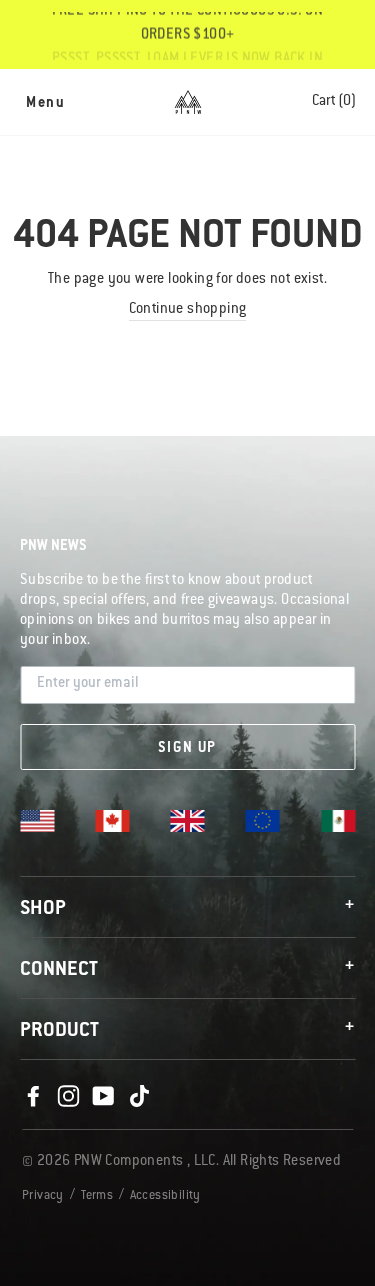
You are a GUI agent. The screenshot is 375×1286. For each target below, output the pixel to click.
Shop (187, 908)
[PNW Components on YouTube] (104, 1097)
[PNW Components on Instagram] (68, 1097)
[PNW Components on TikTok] (139, 1097)
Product (187, 1030)
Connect (187, 969)
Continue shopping (188, 310)
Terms (97, 1196)
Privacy (43, 1196)
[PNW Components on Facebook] (33, 1097)
